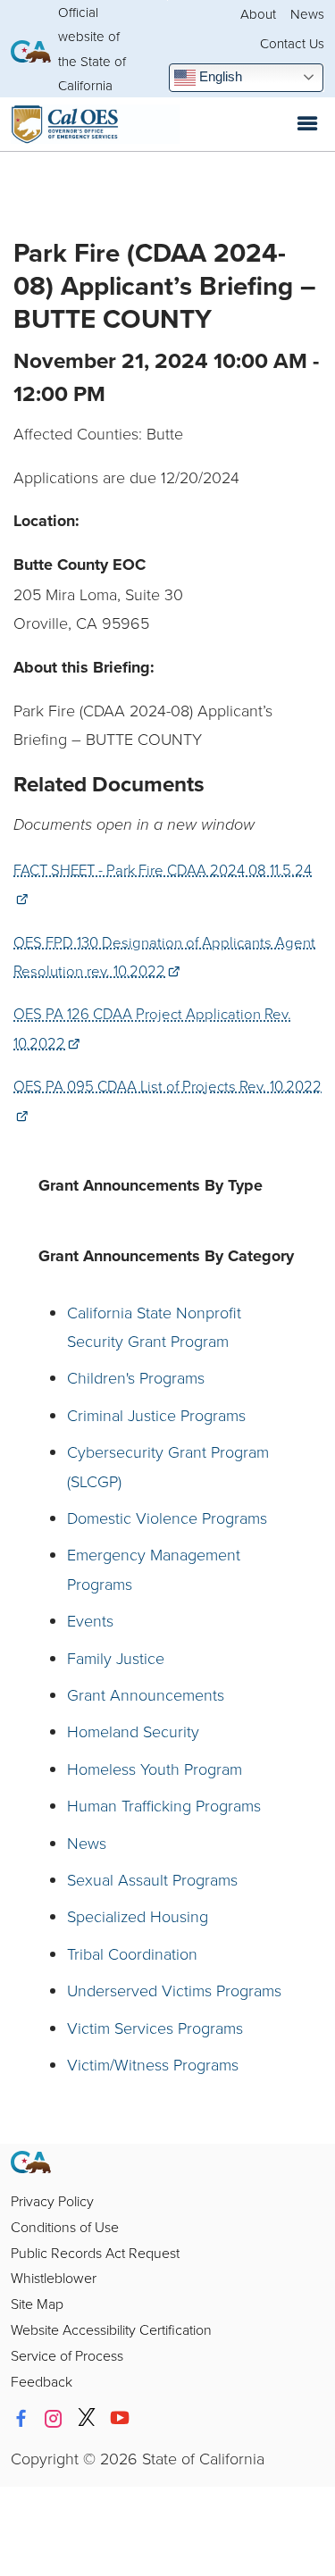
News (307, 14)
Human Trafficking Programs (164, 1805)
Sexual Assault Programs (152, 1879)
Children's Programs (136, 1377)
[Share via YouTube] (120, 2419)
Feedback (42, 2381)
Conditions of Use (65, 2227)
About (258, 14)
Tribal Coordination (132, 1953)
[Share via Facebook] (21, 2419)
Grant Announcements (146, 1694)
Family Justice (116, 1658)
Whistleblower (54, 2278)
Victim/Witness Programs (153, 2064)
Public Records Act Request (95, 2253)
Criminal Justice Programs (156, 1415)
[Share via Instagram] (54, 2419)
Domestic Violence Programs (167, 1518)
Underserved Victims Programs (174, 1990)
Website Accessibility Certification (111, 2329)
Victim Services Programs (155, 2028)
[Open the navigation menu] (307, 124)
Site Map (37, 2304)
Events (90, 1620)
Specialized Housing (138, 1916)
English (219, 76)
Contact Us (292, 43)
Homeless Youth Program (155, 1769)
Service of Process (67, 2355)
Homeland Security (133, 1731)
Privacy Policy (52, 2201)
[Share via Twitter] (87, 2419)
